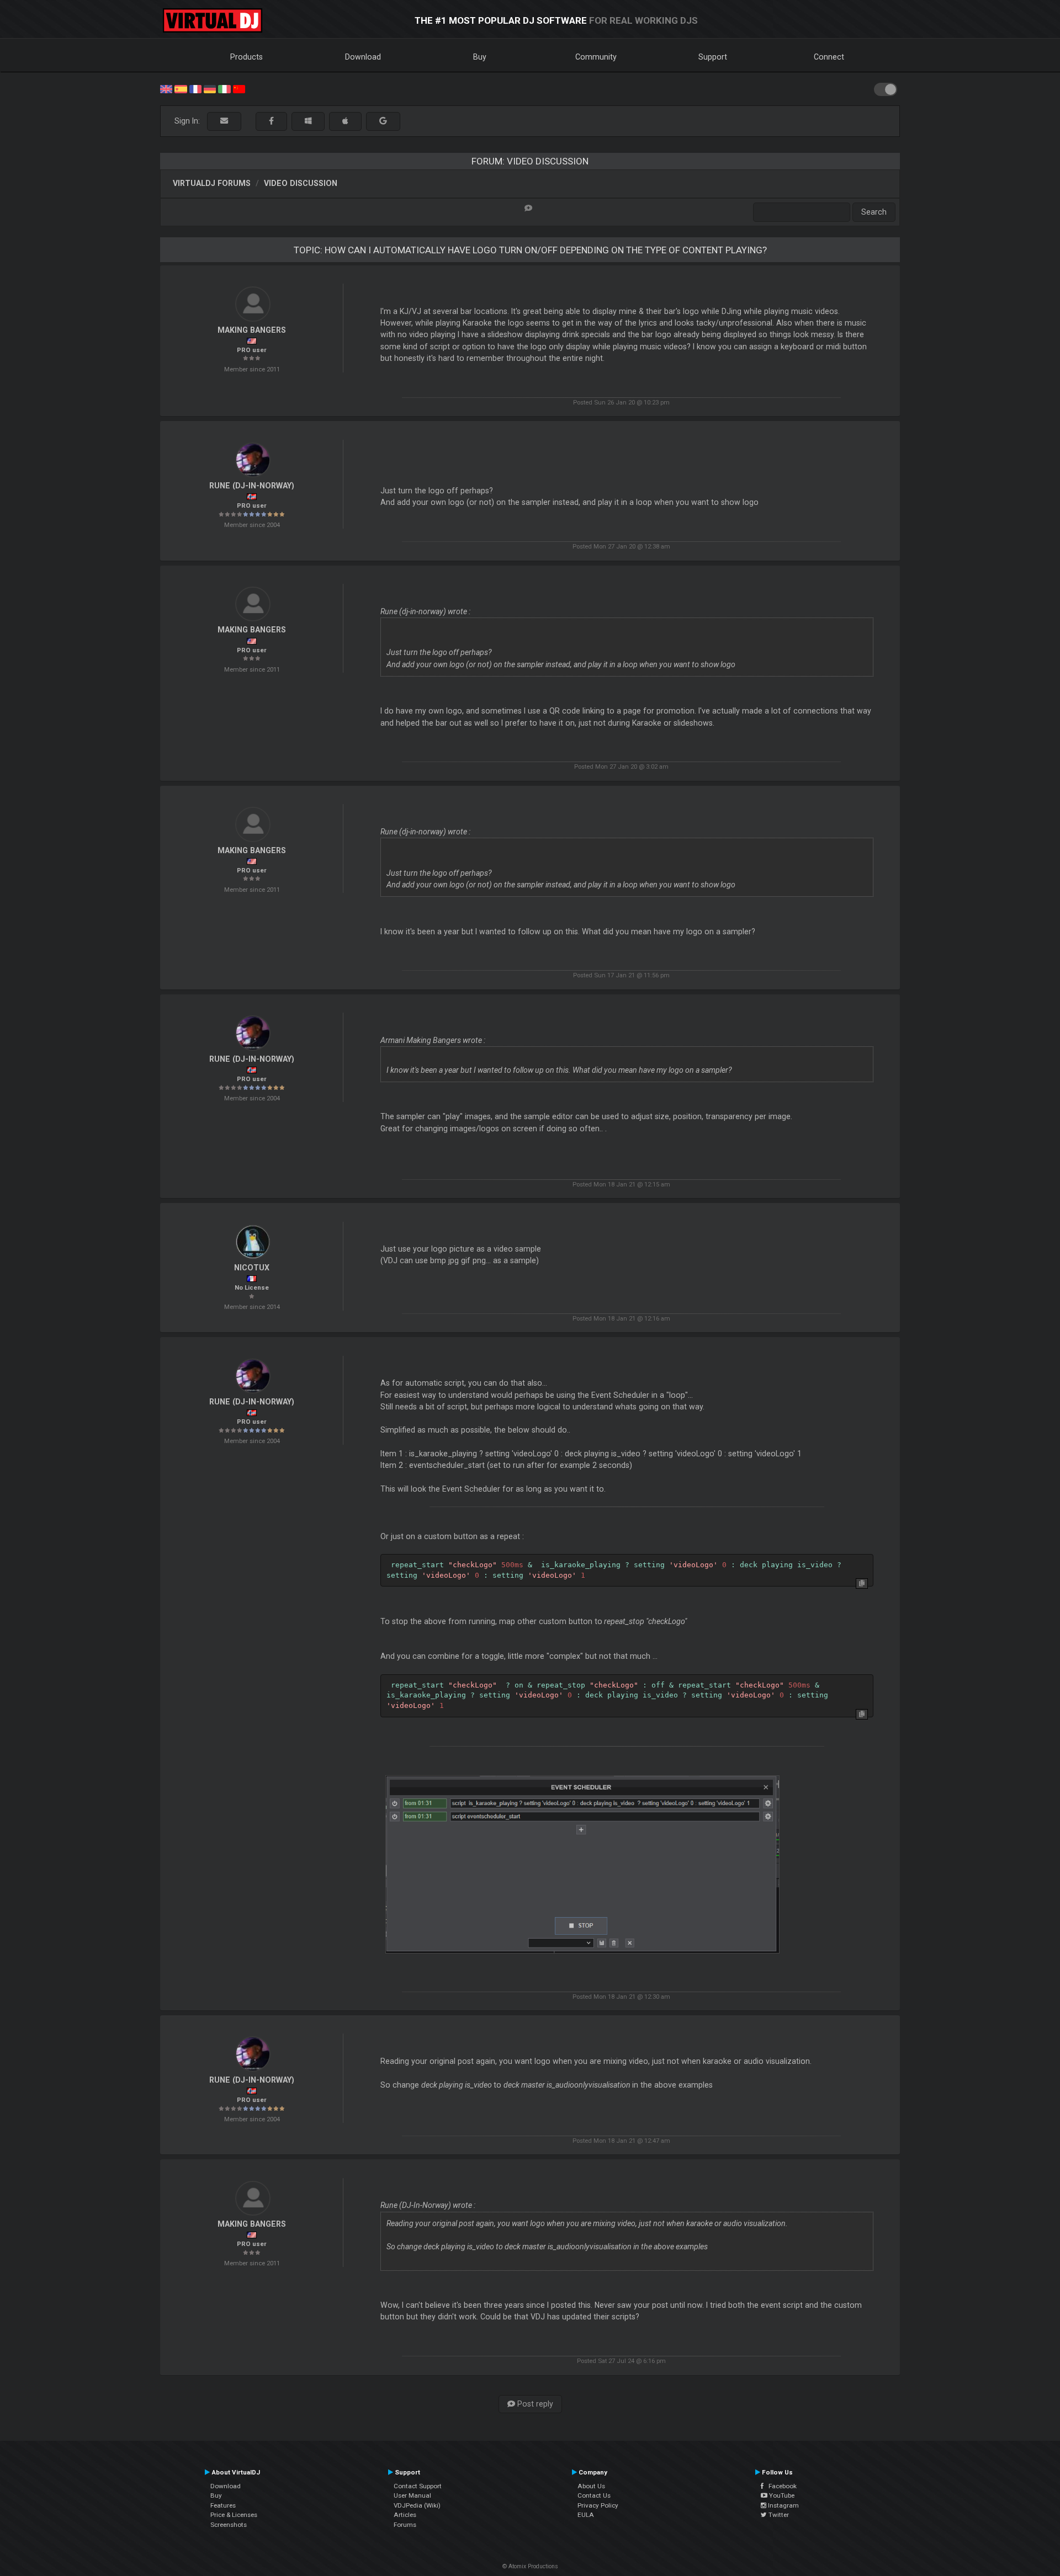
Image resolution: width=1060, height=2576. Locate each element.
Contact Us (594, 2495)
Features (223, 2505)
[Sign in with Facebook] (271, 121)
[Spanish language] (181, 88)
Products (247, 57)
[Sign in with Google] (383, 121)
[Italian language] (224, 88)
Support (713, 57)
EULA (586, 2515)
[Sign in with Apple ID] (345, 121)
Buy (480, 57)
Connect (829, 57)
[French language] (195, 88)
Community (596, 57)
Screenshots (229, 2525)
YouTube (781, 2495)
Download (363, 57)
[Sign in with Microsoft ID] (308, 121)
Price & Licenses (234, 2515)
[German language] (210, 88)
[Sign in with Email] (224, 121)
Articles (405, 2515)
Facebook (780, 2486)
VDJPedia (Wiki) (417, 2505)
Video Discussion (301, 183)
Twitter (778, 2515)
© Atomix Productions (530, 2566)
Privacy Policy (598, 2505)
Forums (405, 2525)
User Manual (412, 2495)
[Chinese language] (239, 88)
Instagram (783, 2505)
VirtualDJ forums (212, 183)
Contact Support (418, 2486)
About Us (591, 2486)
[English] (166, 88)
